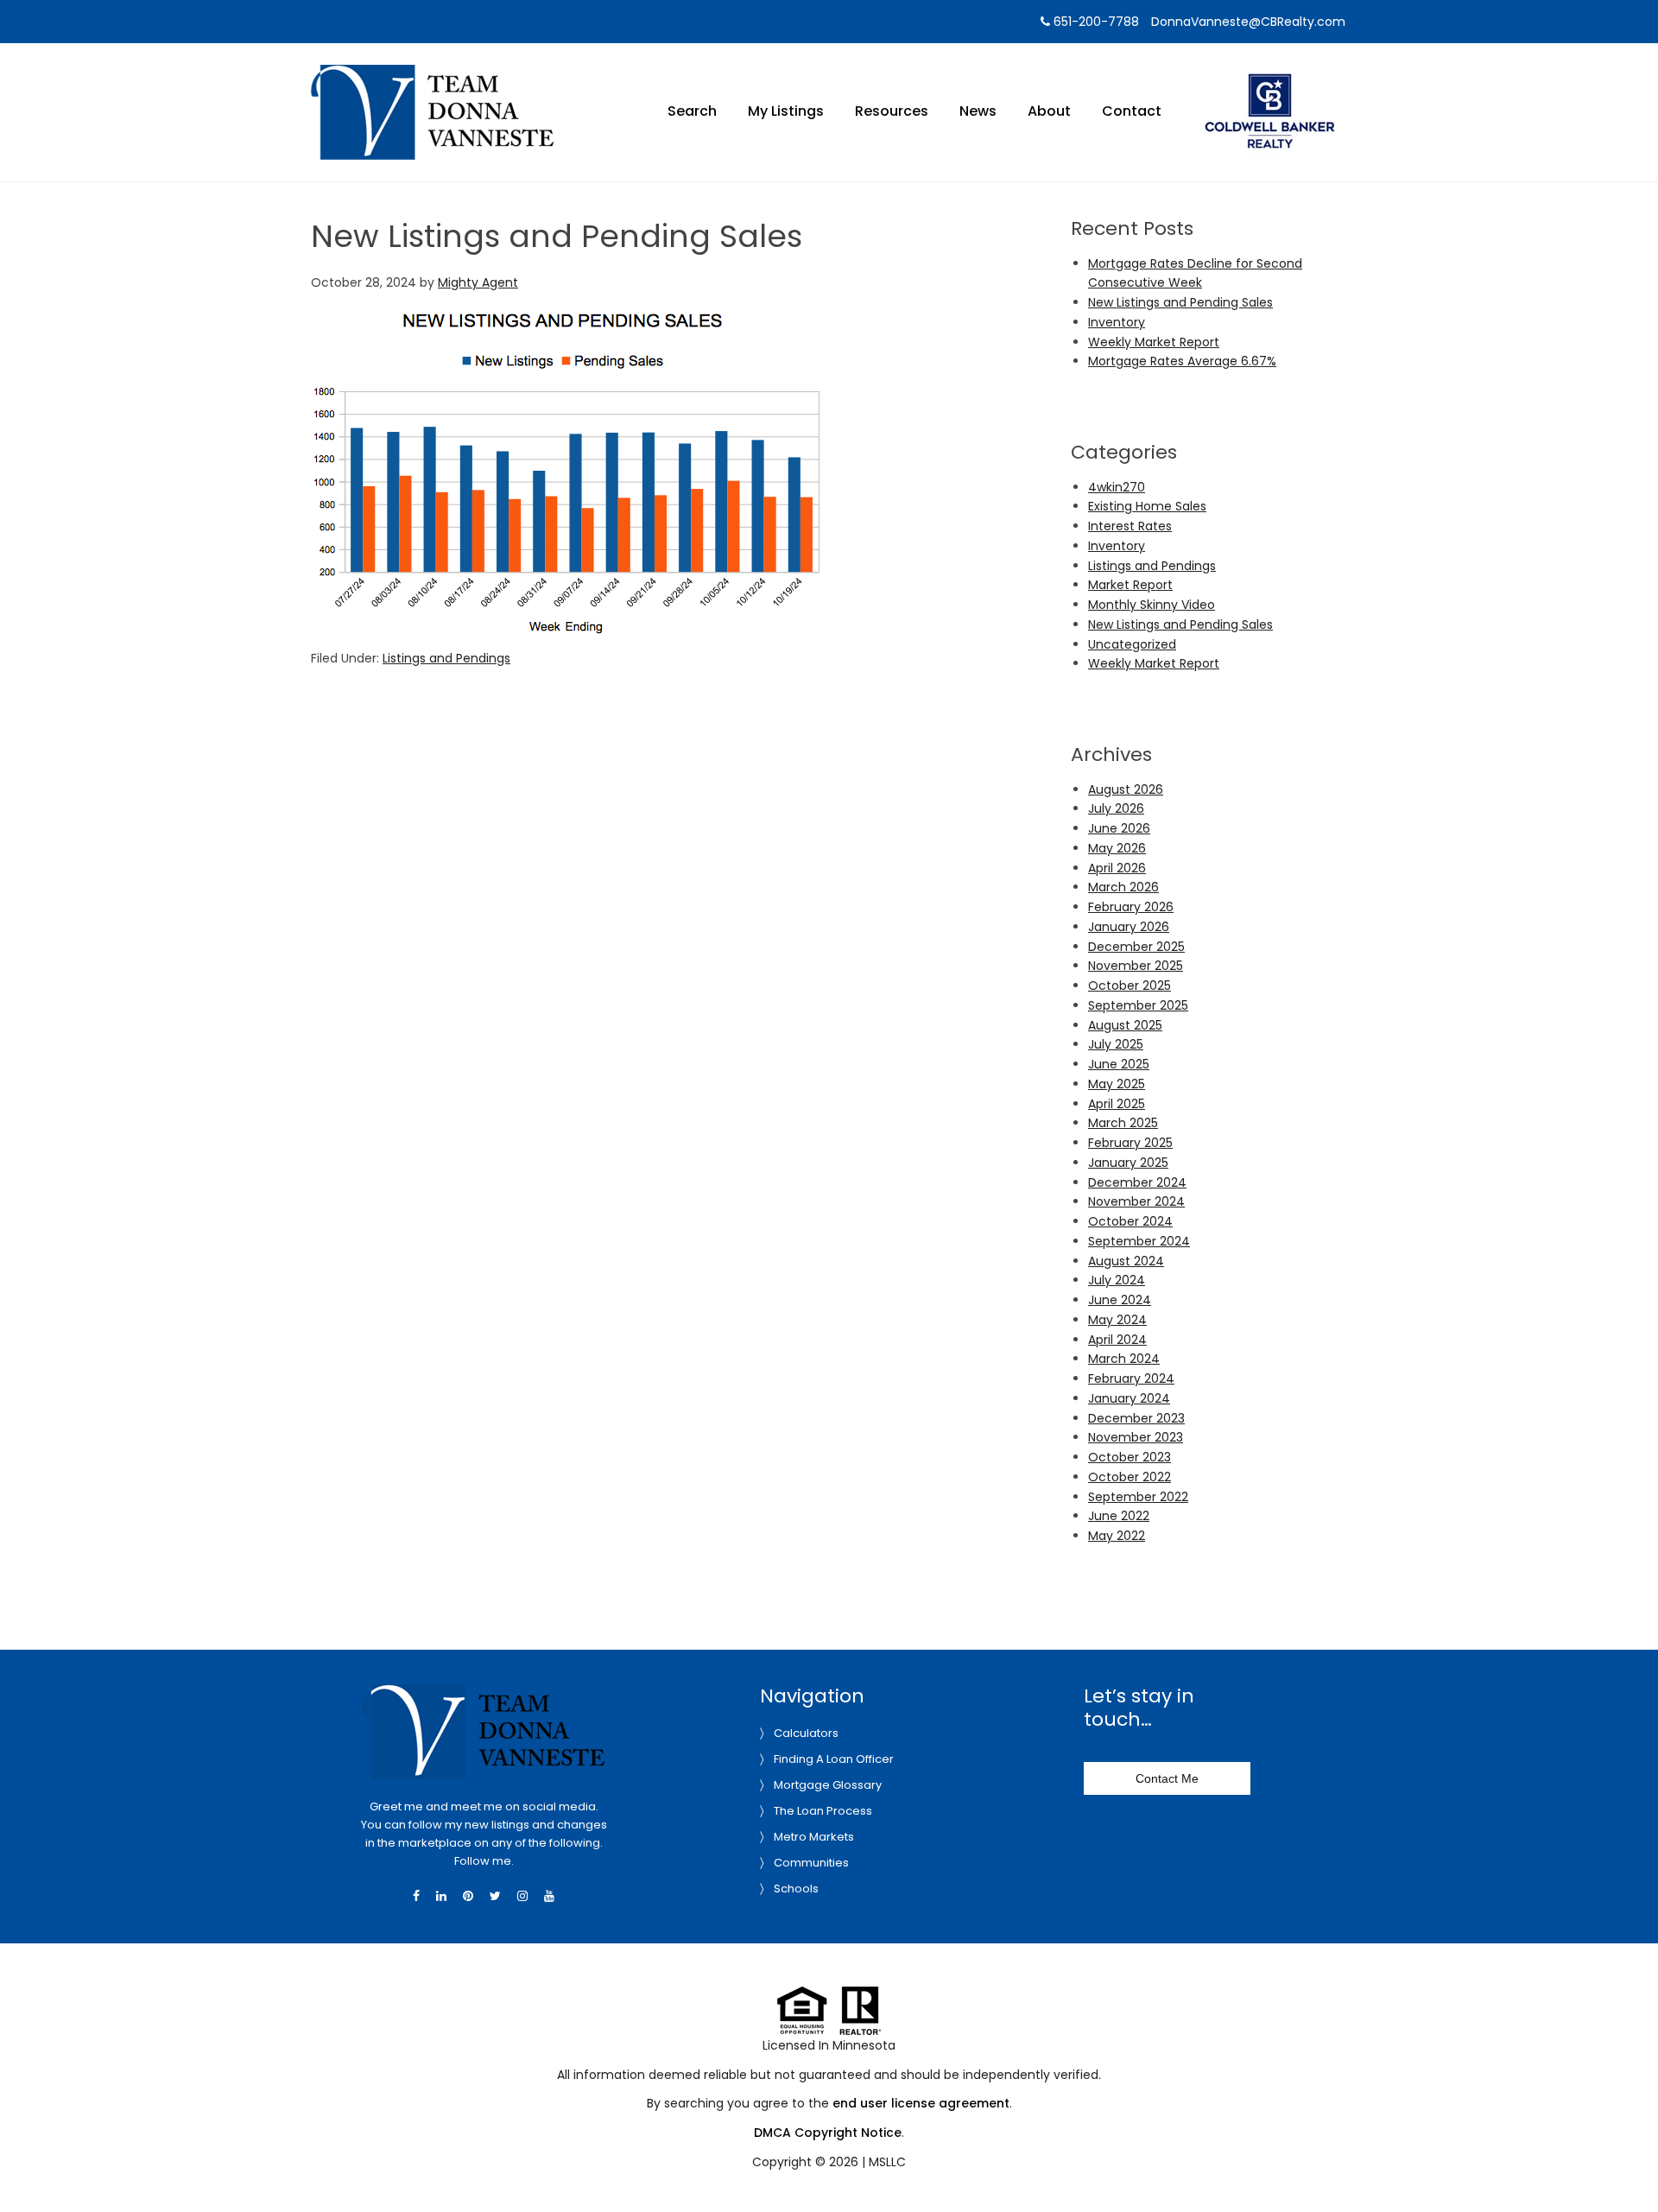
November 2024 (1136, 1201)
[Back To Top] (1627, 2164)
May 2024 (1117, 1320)
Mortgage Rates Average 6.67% (1182, 361)
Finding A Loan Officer (834, 1759)
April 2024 (1117, 1340)
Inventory (1117, 322)
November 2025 (1136, 966)
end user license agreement (921, 2103)
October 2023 (1130, 1457)
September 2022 (1138, 1497)
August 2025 (1125, 1025)
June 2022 (1119, 1516)
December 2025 (1136, 947)
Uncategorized (1132, 644)
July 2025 (1116, 1044)
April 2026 (1117, 868)
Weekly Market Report (1154, 342)
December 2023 (1136, 1418)
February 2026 (1131, 907)
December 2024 (1137, 1182)
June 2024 (1120, 1300)
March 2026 (1123, 887)
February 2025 (1130, 1143)
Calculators (806, 1733)
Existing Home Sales (1147, 506)
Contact (1132, 111)
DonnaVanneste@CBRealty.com (1248, 22)
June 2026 (1119, 828)
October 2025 (1130, 986)
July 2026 (1116, 808)
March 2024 (1124, 1359)
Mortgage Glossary (828, 1785)
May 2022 (1117, 1536)
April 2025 (1117, 1104)
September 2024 (1139, 1241)
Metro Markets (814, 1837)
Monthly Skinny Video (1152, 605)
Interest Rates (1130, 526)
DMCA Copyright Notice (828, 2133)
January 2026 (1129, 927)
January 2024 (1129, 1398)
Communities (811, 1863)
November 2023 (1136, 1437)
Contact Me (1167, 1778)
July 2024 (1117, 1280)
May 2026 (1117, 848)
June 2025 (1119, 1064)
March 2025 (1123, 1123)
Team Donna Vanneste (433, 76)
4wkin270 (1117, 487)
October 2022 (1130, 1477)
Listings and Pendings (446, 658)
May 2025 (1117, 1084)
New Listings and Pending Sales (1180, 302)
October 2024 (1130, 1221)
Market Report (1130, 585)
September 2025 (1138, 1005)
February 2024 (1131, 1379)
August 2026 (1126, 789)
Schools (796, 1889)
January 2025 (1128, 1163)
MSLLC (887, 2162)
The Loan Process (823, 1811)
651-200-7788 (1095, 22)
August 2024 (1126, 1261)
